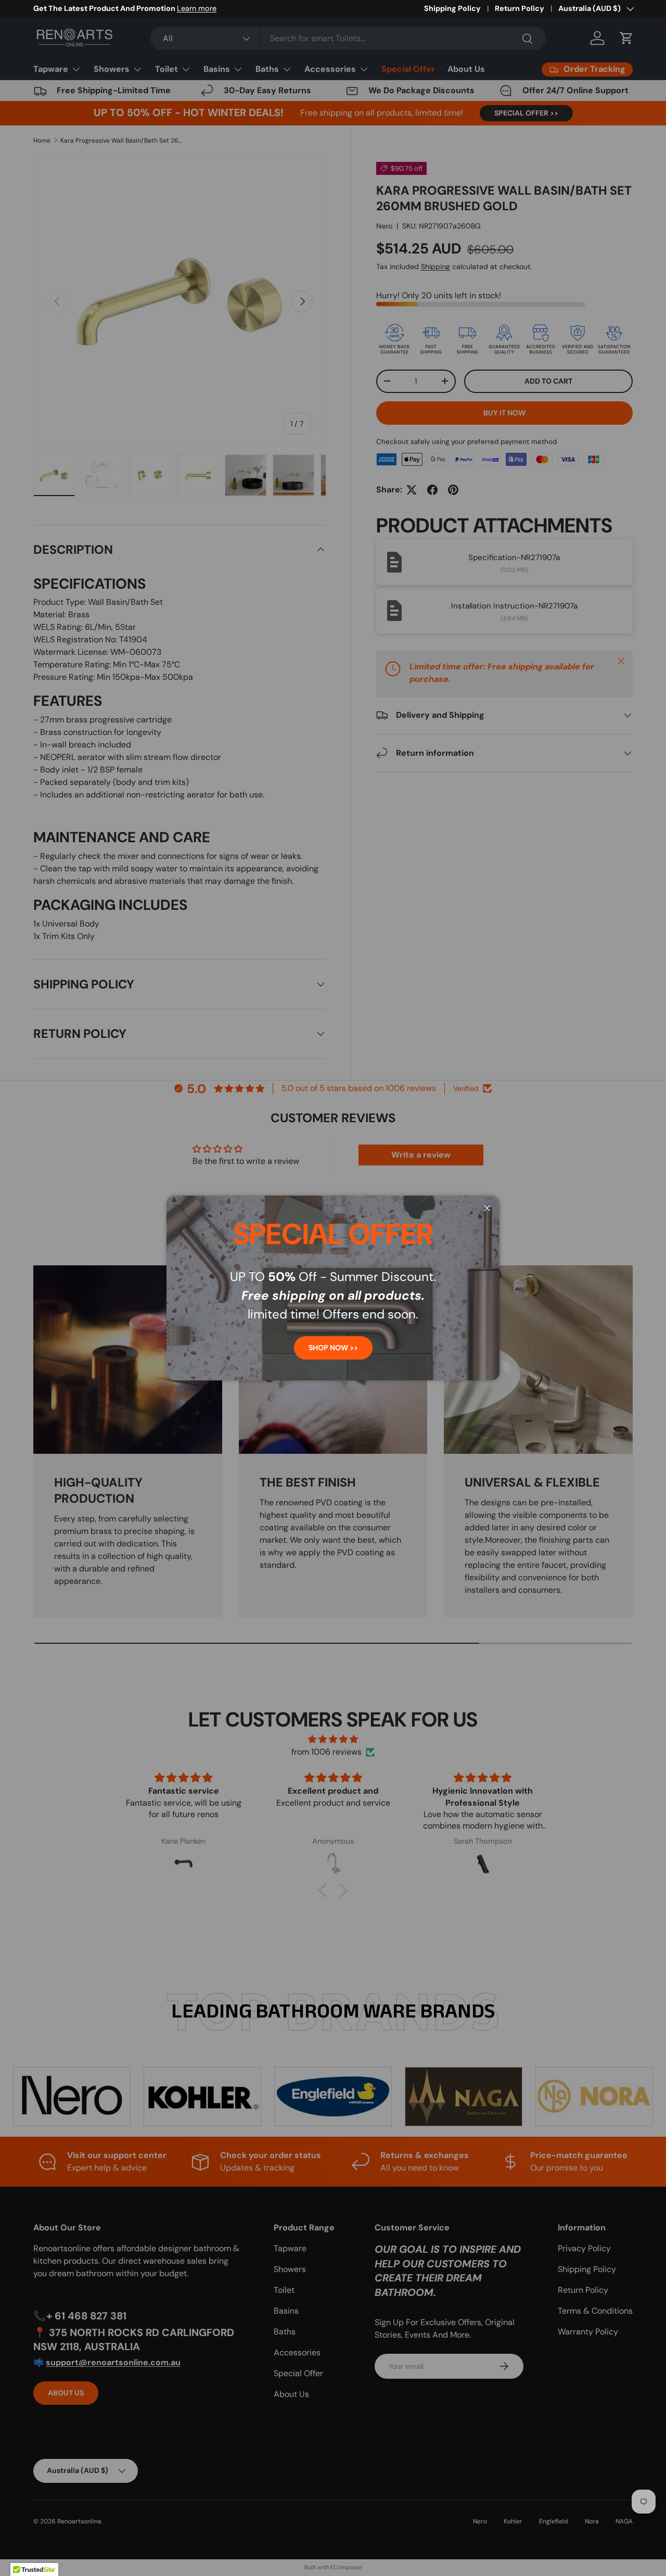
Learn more (198, 8)
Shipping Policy (452, 8)
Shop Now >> (333, 1348)
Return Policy (520, 8)
